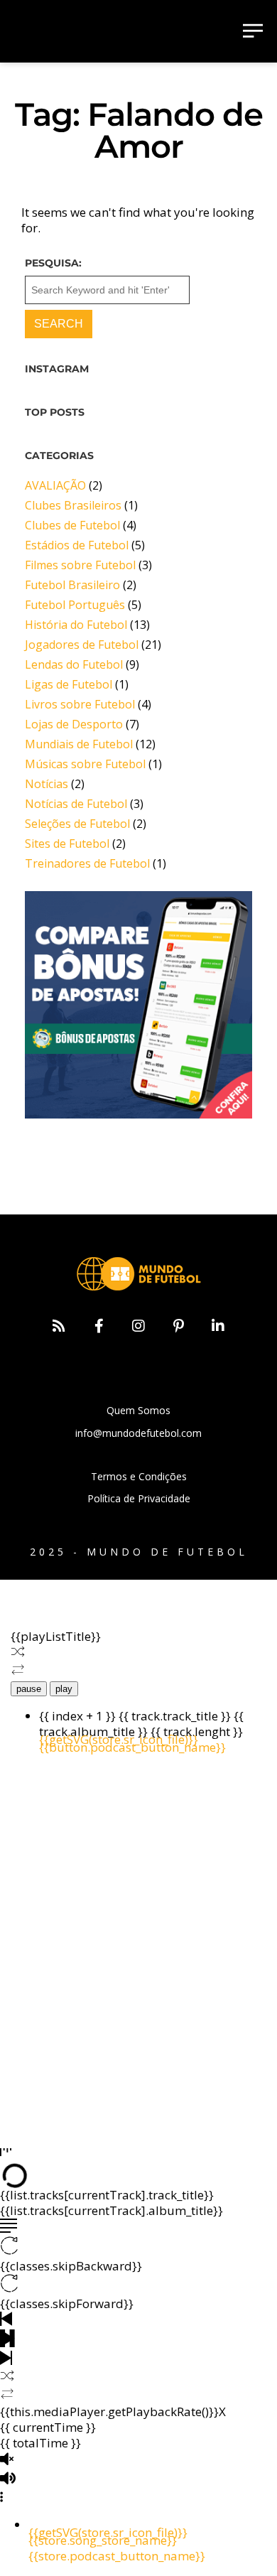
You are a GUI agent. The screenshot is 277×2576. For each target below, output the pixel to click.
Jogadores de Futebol (82, 645)
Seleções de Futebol (77, 824)
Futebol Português (75, 605)
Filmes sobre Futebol (80, 565)
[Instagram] (138, 1326)
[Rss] (59, 1326)
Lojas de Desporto (74, 724)
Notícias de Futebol (76, 804)
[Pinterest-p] (178, 1326)
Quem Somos (138, 1410)
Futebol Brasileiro (72, 585)
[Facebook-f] (99, 1326)
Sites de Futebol (67, 844)
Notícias (47, 784)
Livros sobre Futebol (80, 704)
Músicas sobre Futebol (85, 764)
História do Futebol (76, 625)
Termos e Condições (139, 1476)
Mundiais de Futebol (79, 744)
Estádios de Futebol (77, 545)
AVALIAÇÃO (55, 485)
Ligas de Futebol (69, 684)
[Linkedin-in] (218, 1326)
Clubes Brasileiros (73, 505)
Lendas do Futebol (74, 664)
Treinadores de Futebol (87, 863)
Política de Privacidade (139, 1498)
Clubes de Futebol (72, 525)
